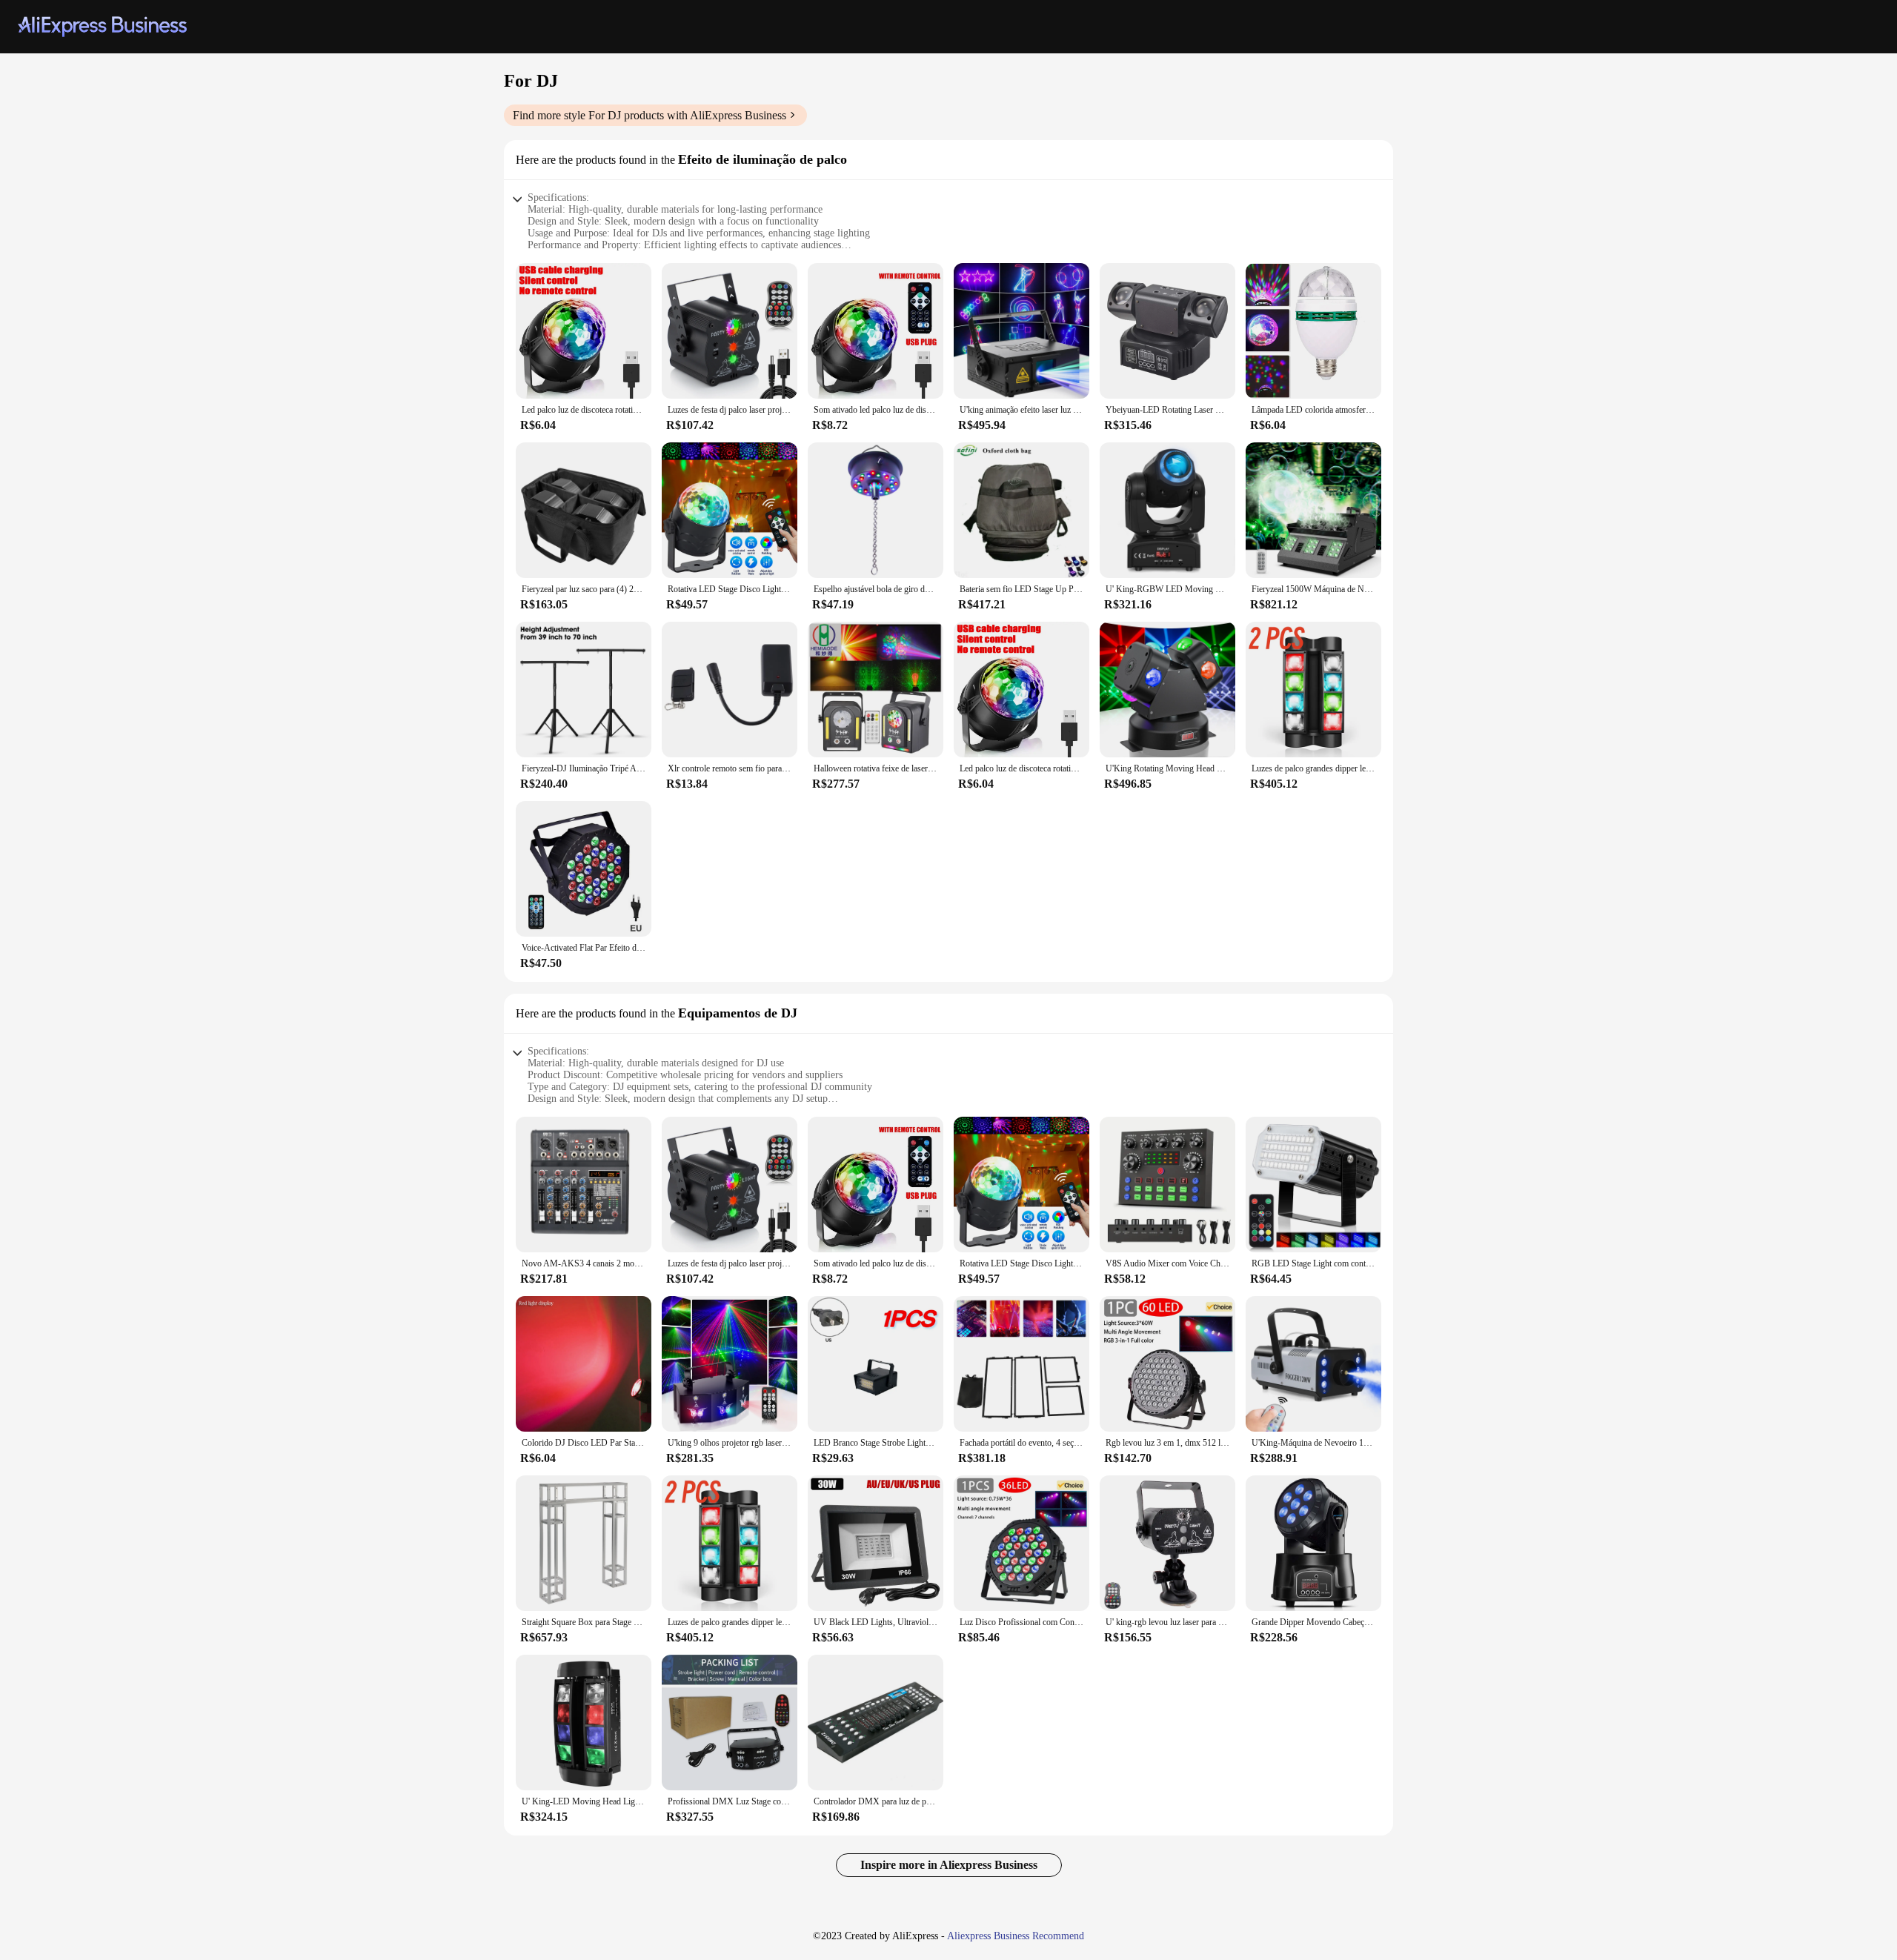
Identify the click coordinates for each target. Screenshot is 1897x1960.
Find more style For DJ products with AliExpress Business (650, 115)
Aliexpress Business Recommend (1016, 1936)
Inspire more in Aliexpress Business (949, 1865)
